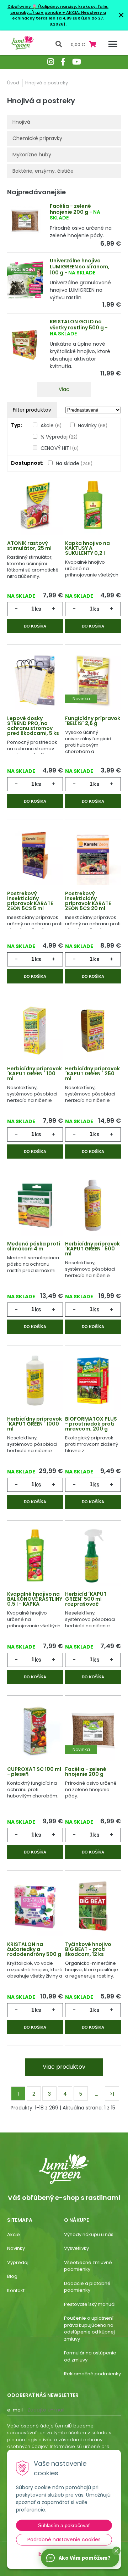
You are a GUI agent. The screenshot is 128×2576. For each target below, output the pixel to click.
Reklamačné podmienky (92, 2374)
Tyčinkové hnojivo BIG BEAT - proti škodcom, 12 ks (88, 1949)
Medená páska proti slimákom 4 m (34, 1246)
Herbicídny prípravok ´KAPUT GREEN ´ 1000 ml (34, 1424)
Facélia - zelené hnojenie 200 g (70, 209)
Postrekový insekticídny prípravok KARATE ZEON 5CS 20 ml (88, 901)
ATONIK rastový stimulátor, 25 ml (29, 546)
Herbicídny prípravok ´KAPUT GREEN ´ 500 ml (92, 1249)
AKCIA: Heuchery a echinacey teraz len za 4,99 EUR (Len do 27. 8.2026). (59, 18)
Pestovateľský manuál (90, 2304)
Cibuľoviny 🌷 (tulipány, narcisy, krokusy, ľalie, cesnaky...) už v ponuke (58, 9)
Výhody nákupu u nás (89, 2234)
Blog (12, 2276)
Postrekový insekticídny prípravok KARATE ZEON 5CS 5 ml (30, 901)
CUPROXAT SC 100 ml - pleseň (34, 1772)
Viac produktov (64, 2067)
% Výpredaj (59, 437)
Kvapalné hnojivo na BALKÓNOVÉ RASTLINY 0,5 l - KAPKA (35, 1599)
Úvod (13, 83)
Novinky (93, 425)
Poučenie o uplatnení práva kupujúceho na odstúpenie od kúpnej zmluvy (89, 2329)
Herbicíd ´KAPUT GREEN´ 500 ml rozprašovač (86, 1599)
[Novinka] (93, 680)
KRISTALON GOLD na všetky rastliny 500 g (77, 325)
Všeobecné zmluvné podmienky (88, 2266)
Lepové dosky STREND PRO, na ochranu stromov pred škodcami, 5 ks (33, 726)
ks (38, 609)
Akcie (51, 425)
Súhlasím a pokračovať (64, 2525)
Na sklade (74, 463)
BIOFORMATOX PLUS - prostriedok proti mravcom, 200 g (91, 1424)
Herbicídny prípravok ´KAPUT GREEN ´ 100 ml (34, 1074)
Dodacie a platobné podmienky (87, 2287)
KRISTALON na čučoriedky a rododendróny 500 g (34, 1949)
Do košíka (35, 626)
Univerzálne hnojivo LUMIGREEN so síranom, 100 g (80, 267)
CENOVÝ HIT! (60, 448)
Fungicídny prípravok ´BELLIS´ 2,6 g (93, 721)
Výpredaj (18, 2262)
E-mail (15, 2410)
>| (112, 2094)
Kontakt (16, 2290)
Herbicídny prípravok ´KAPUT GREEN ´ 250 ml (92, 1074)
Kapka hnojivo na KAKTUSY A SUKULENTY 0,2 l (87, 548)
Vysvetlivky (76, 2248)
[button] (116, 2551)
